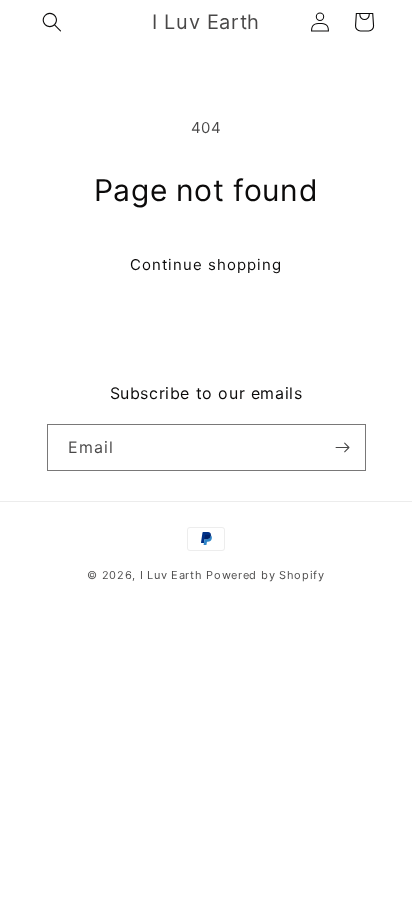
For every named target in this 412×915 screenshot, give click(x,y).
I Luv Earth (171, 575)
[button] (52, 22)
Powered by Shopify (265, 575)
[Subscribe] (343, 447)
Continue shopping (206, 264)
